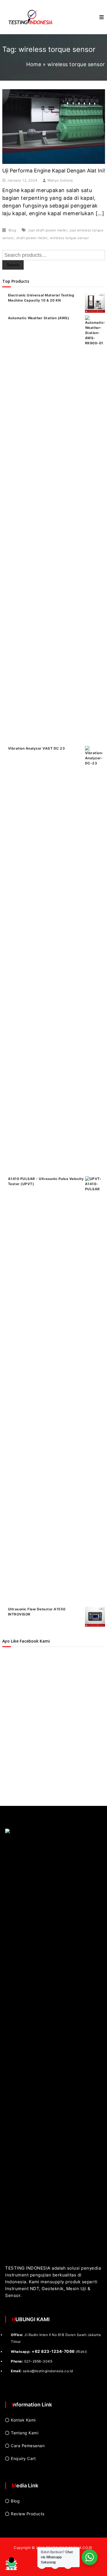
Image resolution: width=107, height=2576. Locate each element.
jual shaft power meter (48, 230)
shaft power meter (32, 238)
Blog (12, 230)
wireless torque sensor (69, 238)
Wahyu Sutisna (60, 180)
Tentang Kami (25, 2433)
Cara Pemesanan (28, 2446)
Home (34, 64)
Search (13, 265)
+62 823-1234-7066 (53, 2351)
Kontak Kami (23, 2420)
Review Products (28, 2514)
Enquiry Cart (23, 2458)
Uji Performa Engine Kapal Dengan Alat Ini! (54, 171)
